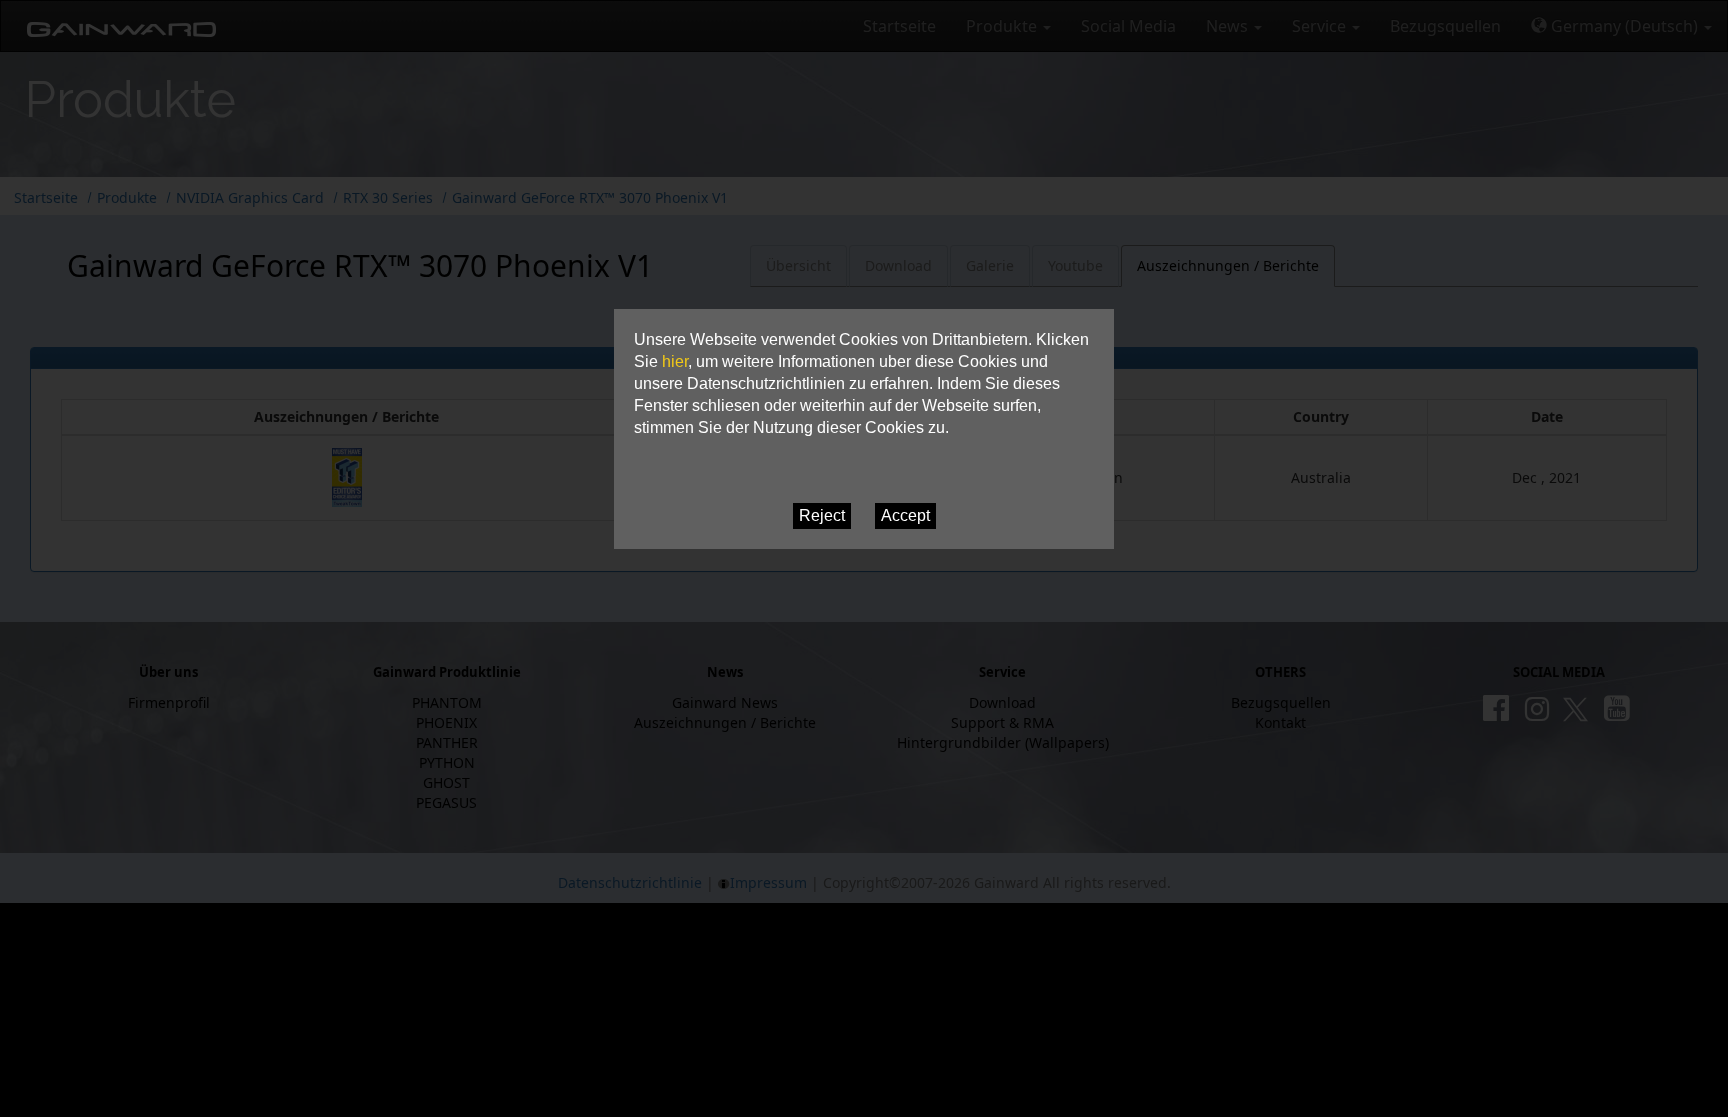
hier (675, 361)
